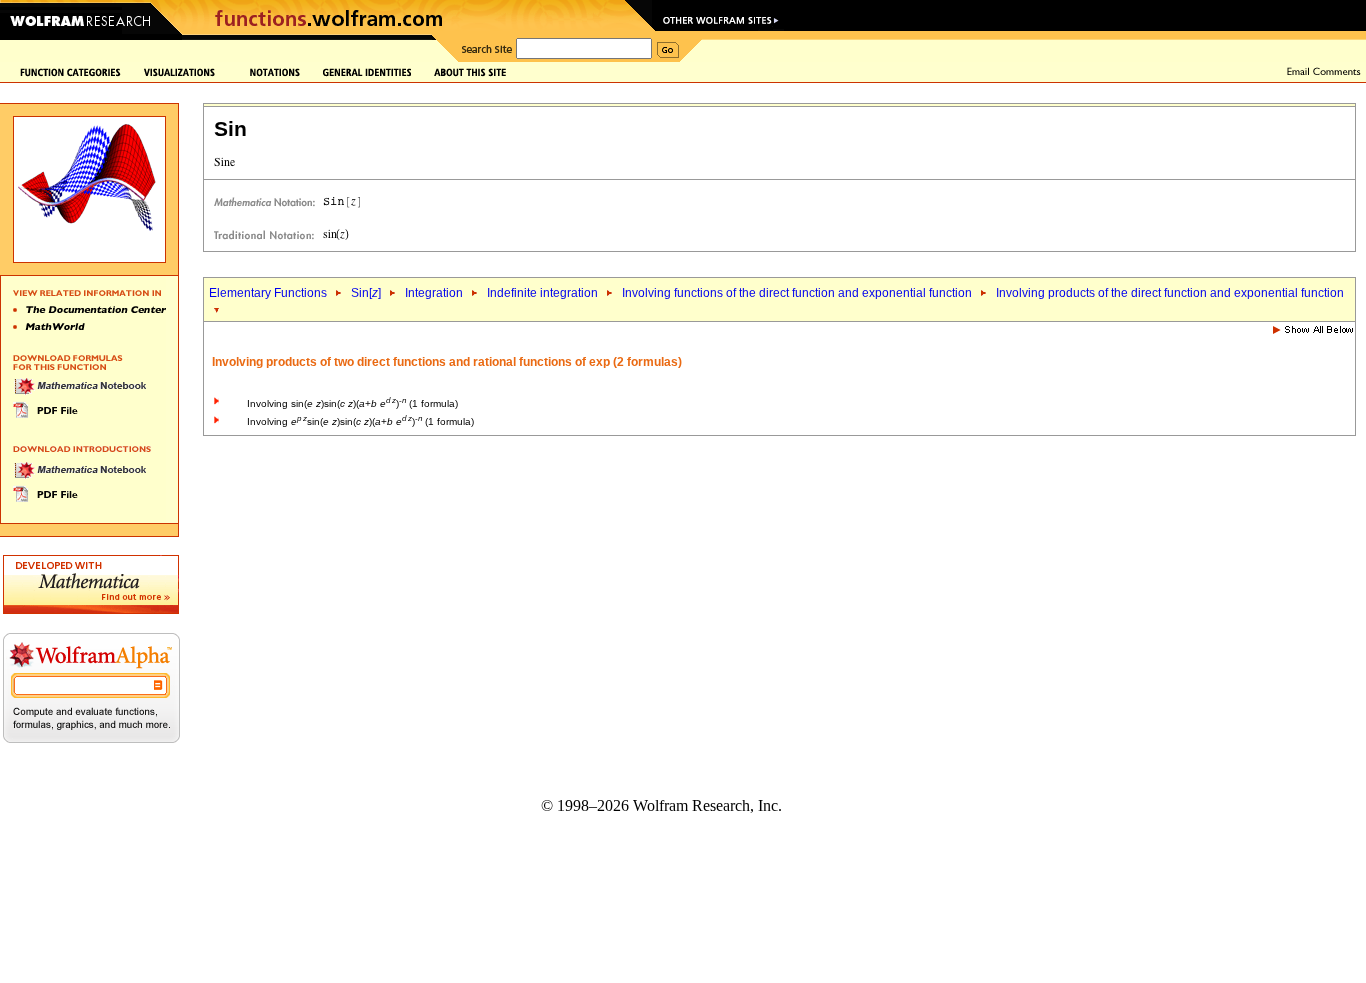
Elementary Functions (268, 293)
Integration (434, 293)
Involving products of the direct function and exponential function (1170, 293)
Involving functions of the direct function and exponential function (797, 293)
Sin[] (366, 293)
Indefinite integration (542, 293)
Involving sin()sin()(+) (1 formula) (352, 403)
